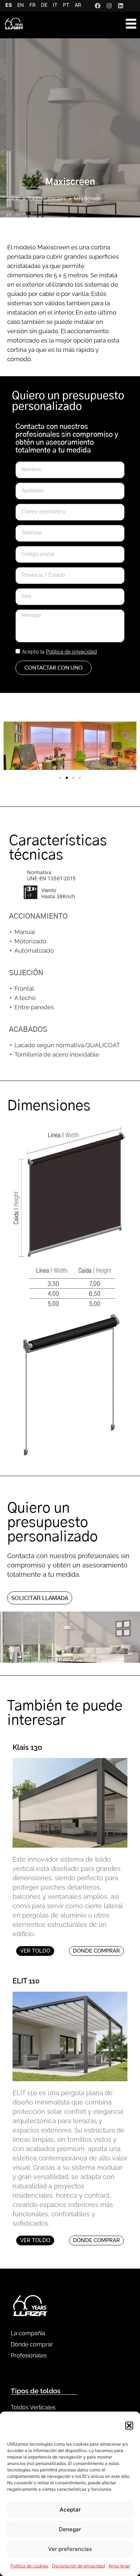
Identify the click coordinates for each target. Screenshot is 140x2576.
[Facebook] (98, 6)
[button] (129, 2426)
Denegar (70, 2529)
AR (78, 5)
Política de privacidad (71, 652)
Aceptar (70, 2510)
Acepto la (59, 652)
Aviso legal (119, 2566)
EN (21, 5)
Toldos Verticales (33, 2407)
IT (55, 5)
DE (44, 5)
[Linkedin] (121, 6)
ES (9, 5)
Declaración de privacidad (78, 2566)
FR (32, 5)
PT (66, 5)
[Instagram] (109, 6)
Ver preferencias (70, 2549)
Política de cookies (29, 2566)
